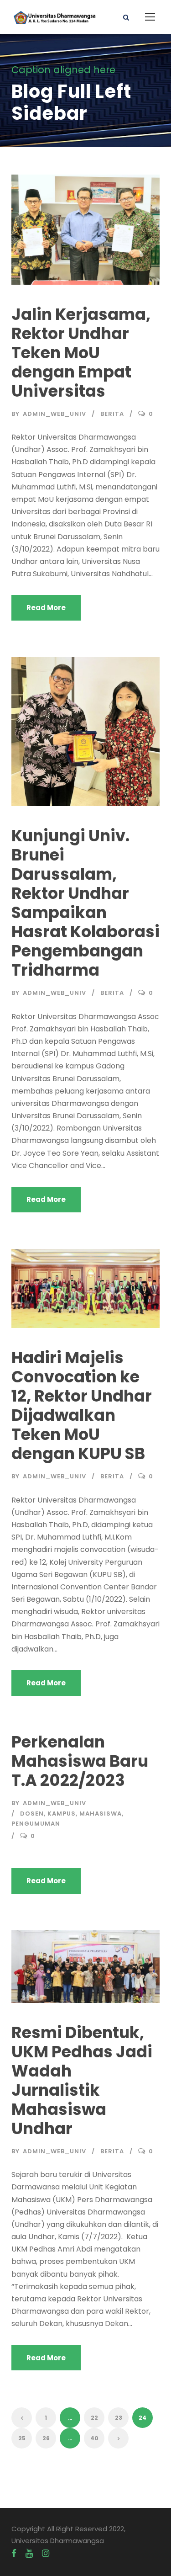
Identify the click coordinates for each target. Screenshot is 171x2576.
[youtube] (29, 2554)
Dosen (32, 1814)
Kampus (62, 1814)
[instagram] (46, 2554)
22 (94, 2418)
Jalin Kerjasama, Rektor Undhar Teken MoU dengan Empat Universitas (81, 353)
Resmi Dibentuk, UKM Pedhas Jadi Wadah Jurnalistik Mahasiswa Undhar (82, 2080)
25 (22, 2438)
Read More (46, 608)
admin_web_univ (54, 414)
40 (94, 2438)
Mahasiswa (101, 1814)
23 (119, 2418)
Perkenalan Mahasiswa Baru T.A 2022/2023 (80, 1761)
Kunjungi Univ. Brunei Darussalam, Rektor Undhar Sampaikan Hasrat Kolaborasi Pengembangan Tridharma (85, 903)
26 (46, 2438)
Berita (112, 414)
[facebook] (14, 2554)
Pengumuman (36, 1824)
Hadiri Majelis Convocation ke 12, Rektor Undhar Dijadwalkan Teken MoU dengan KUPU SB (82, 1405)
